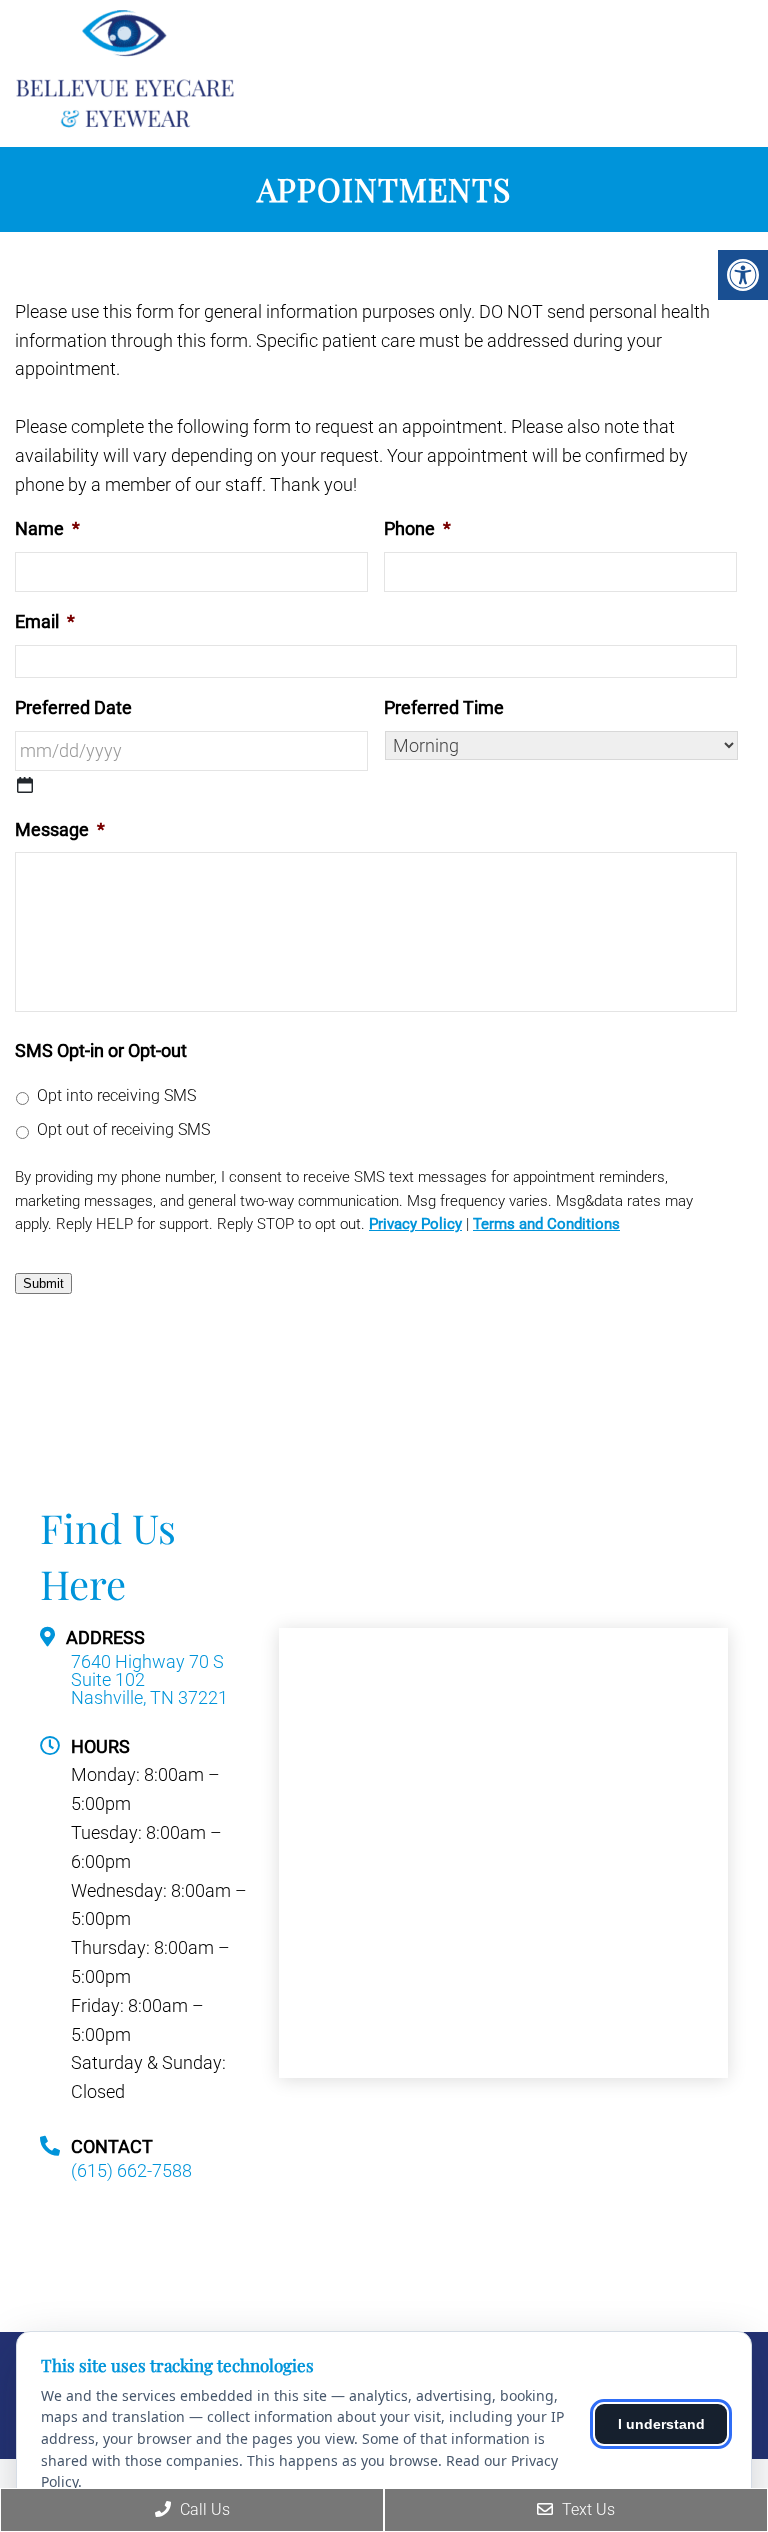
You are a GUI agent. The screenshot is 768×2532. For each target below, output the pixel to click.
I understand (661, 2424)
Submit (43, 1283)
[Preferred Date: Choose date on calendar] (25, 785)
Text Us (586, 2509)
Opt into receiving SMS (116, 1095)
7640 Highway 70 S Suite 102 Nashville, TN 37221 (149, 1680)
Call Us (203, 2509)
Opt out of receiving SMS (123, 1129)
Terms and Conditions (546, 1224)
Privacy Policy (415, 1224)
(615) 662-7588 (131, 2171)
